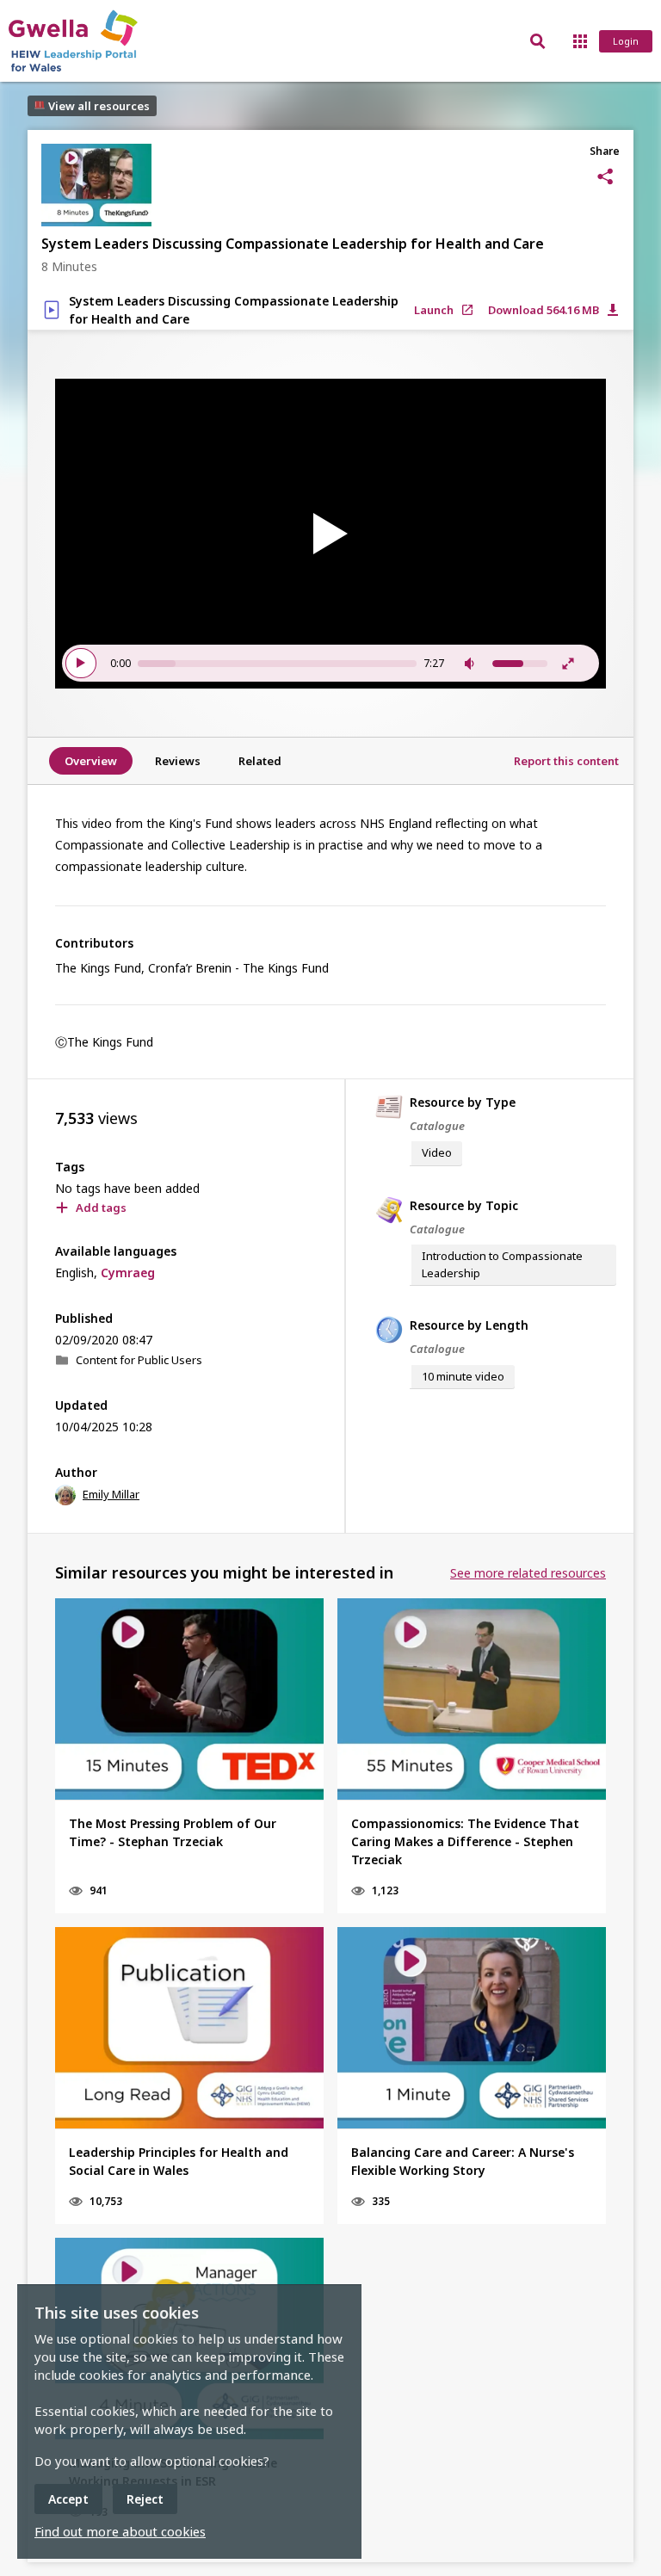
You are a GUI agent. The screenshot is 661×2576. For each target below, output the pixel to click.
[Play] (330, 534)
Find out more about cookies (120, 2531)
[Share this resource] (605, 176)
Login (626, 41)
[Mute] (472, 664)
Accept (68, 2499)
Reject (145, 2499)
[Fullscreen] (568, 664)
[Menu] (580, 41)
